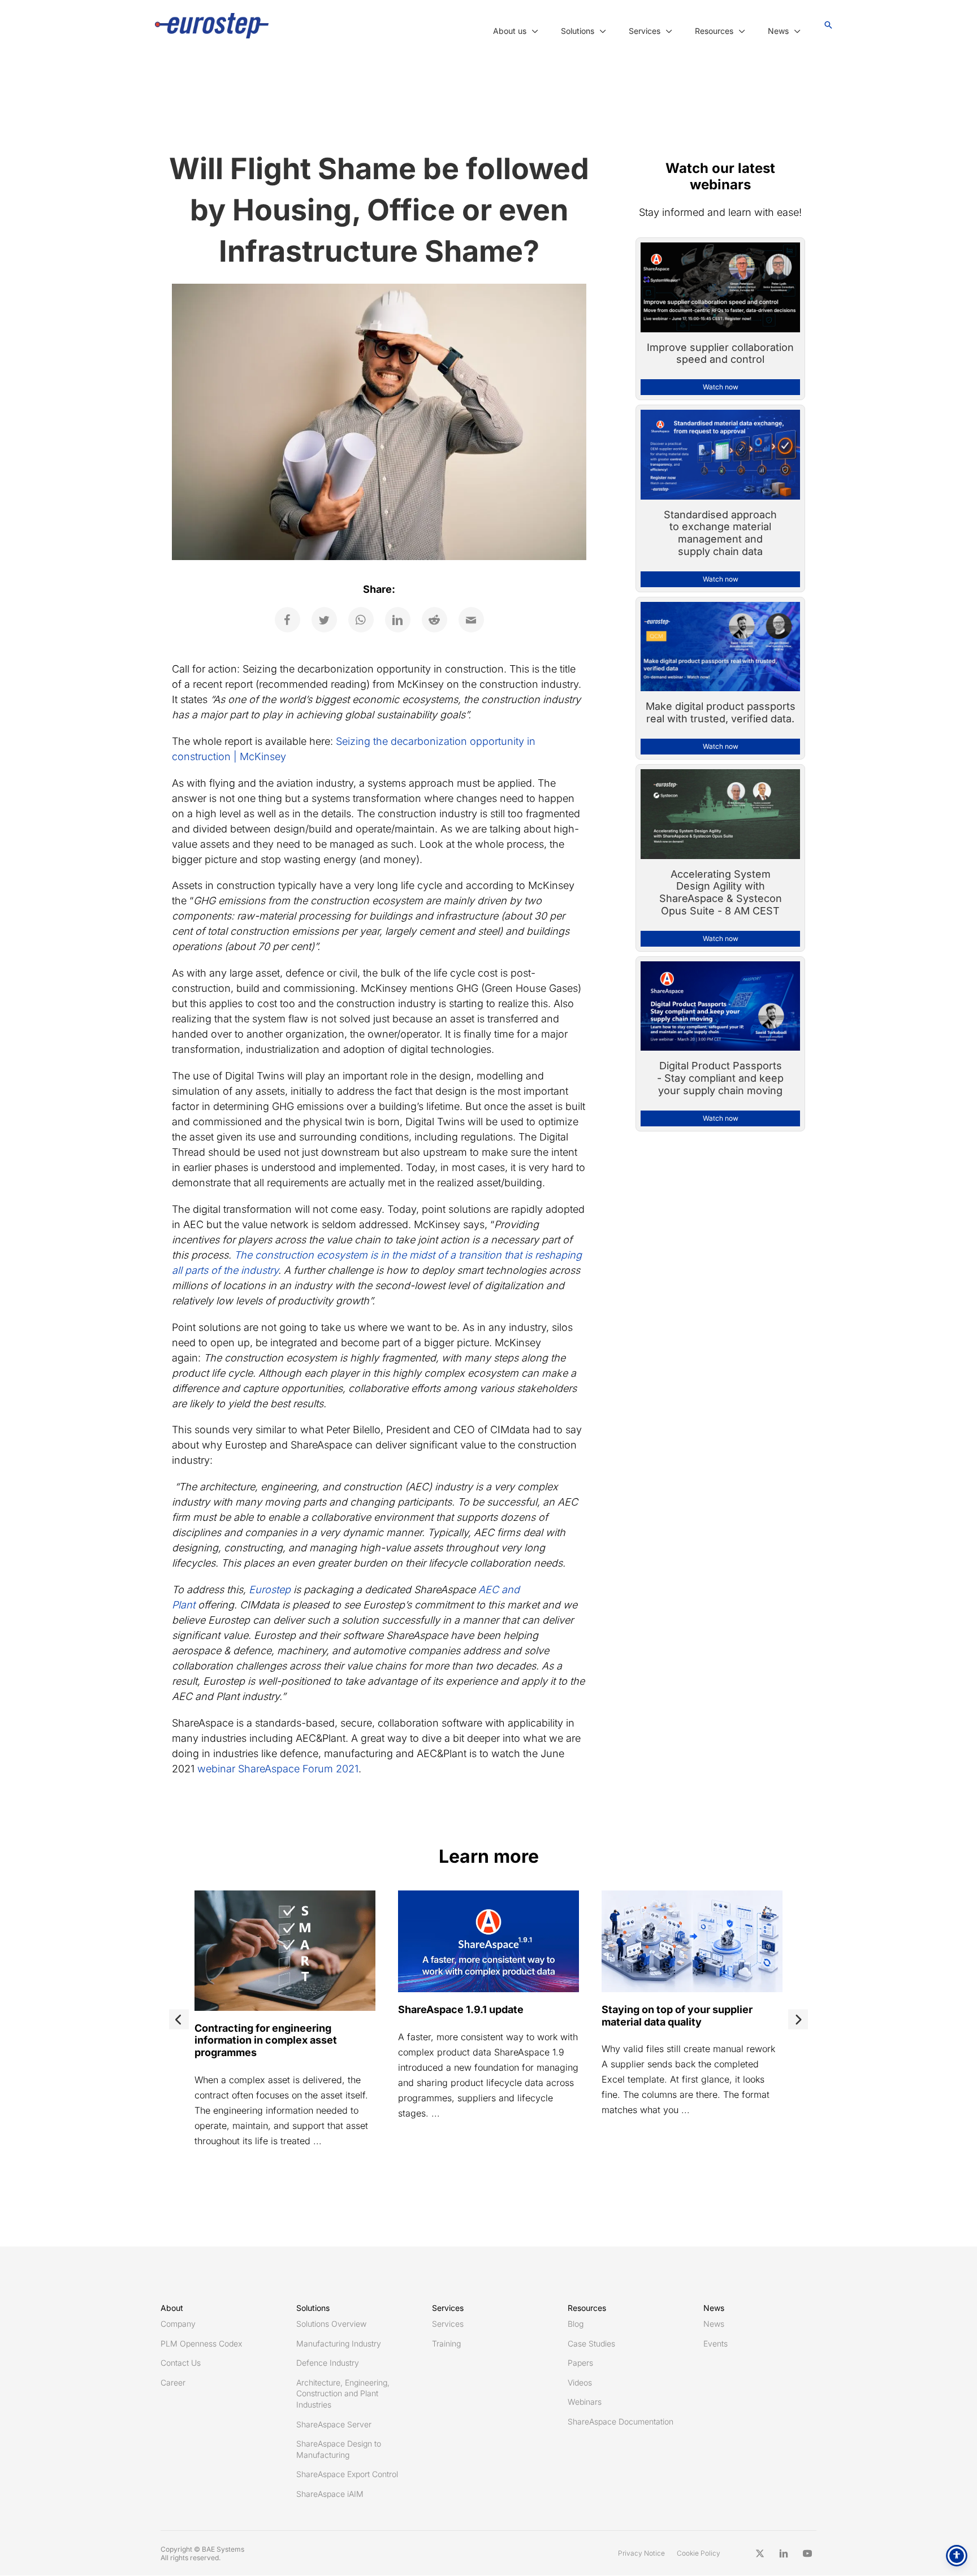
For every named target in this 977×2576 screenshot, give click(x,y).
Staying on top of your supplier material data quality (677, 2016)
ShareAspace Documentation (621, 2421)
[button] (532, 31)
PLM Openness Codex (201, 2343)
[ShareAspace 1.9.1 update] (488, 1940)
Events (716, 2343)
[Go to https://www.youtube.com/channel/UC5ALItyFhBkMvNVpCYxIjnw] (807, 2553)
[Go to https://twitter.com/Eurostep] (760, 2553)
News (714, 2324)
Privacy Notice (641, 2553)
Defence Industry (328, 2363)
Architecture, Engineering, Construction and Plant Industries (343, 2393)
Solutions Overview (331, 2324)
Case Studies (591, 2343)
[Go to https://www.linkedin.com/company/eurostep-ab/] (784, 2553)
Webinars (585, 2402)
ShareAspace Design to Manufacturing (339, 2449)
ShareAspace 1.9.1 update (461, 2009)
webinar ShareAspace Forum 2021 (278, 1769)
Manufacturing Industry (339, 2343)
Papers (580, 2363)
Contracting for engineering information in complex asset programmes (266, 2040)
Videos (580, 2382)
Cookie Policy (699, 2553)
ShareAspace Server (334, 2424)
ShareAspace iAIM (330, 2494)
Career (173, 2382)
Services (448, 2324)
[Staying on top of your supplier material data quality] (692, 1940)
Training (446, 2343)
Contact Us (181, 2363)
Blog (576, 2324)
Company (178, 2324)
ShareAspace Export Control (347, 2474)
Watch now (721, 387)
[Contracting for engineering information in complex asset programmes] (285, 1950)
